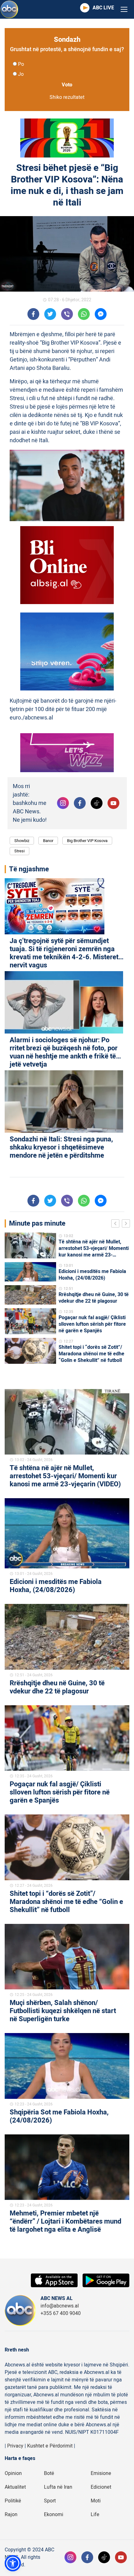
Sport (50, 2501)
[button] (13, 2563)
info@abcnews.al (60, 2306)
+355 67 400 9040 (61, 2313)
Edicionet (101, 2487)
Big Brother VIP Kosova (87, 841)
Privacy (15, 2446)
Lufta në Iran (58, 2487)
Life (95, 2515)
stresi (19, 851)
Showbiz (22, 841)
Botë (49, 2473)
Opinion (13, 2473)
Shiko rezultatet (67, 97)
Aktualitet (15, 2487)
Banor (48, 841)
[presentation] (117, 1224)
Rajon (11, 2515)
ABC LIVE (103, 8)
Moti (96, 2501)
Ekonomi (54, 2515)
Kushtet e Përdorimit (50, 2446)
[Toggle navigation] (124, 10)
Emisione (101, 2473)
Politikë (13, 2501)
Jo (21, 74)
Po (21, 64)
